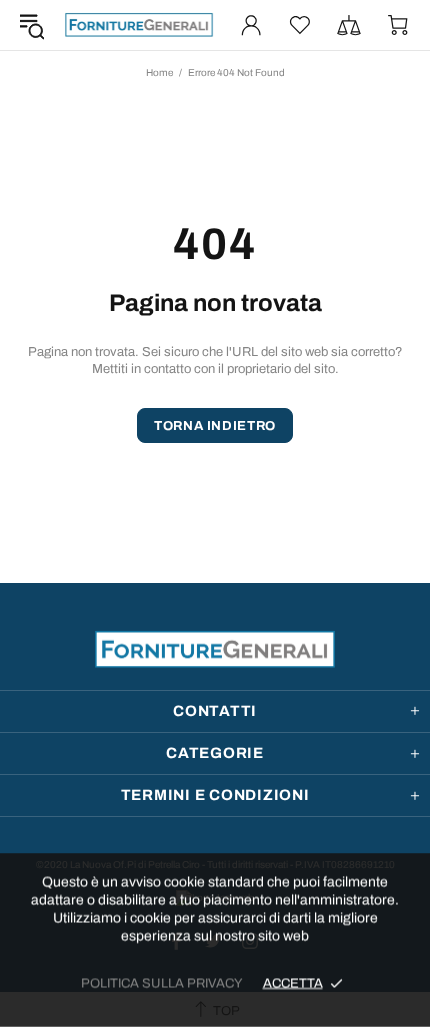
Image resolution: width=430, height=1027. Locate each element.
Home (159, 72)
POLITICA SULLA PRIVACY (162, 983)
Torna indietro (215, 426)
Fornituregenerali (139, 24)
